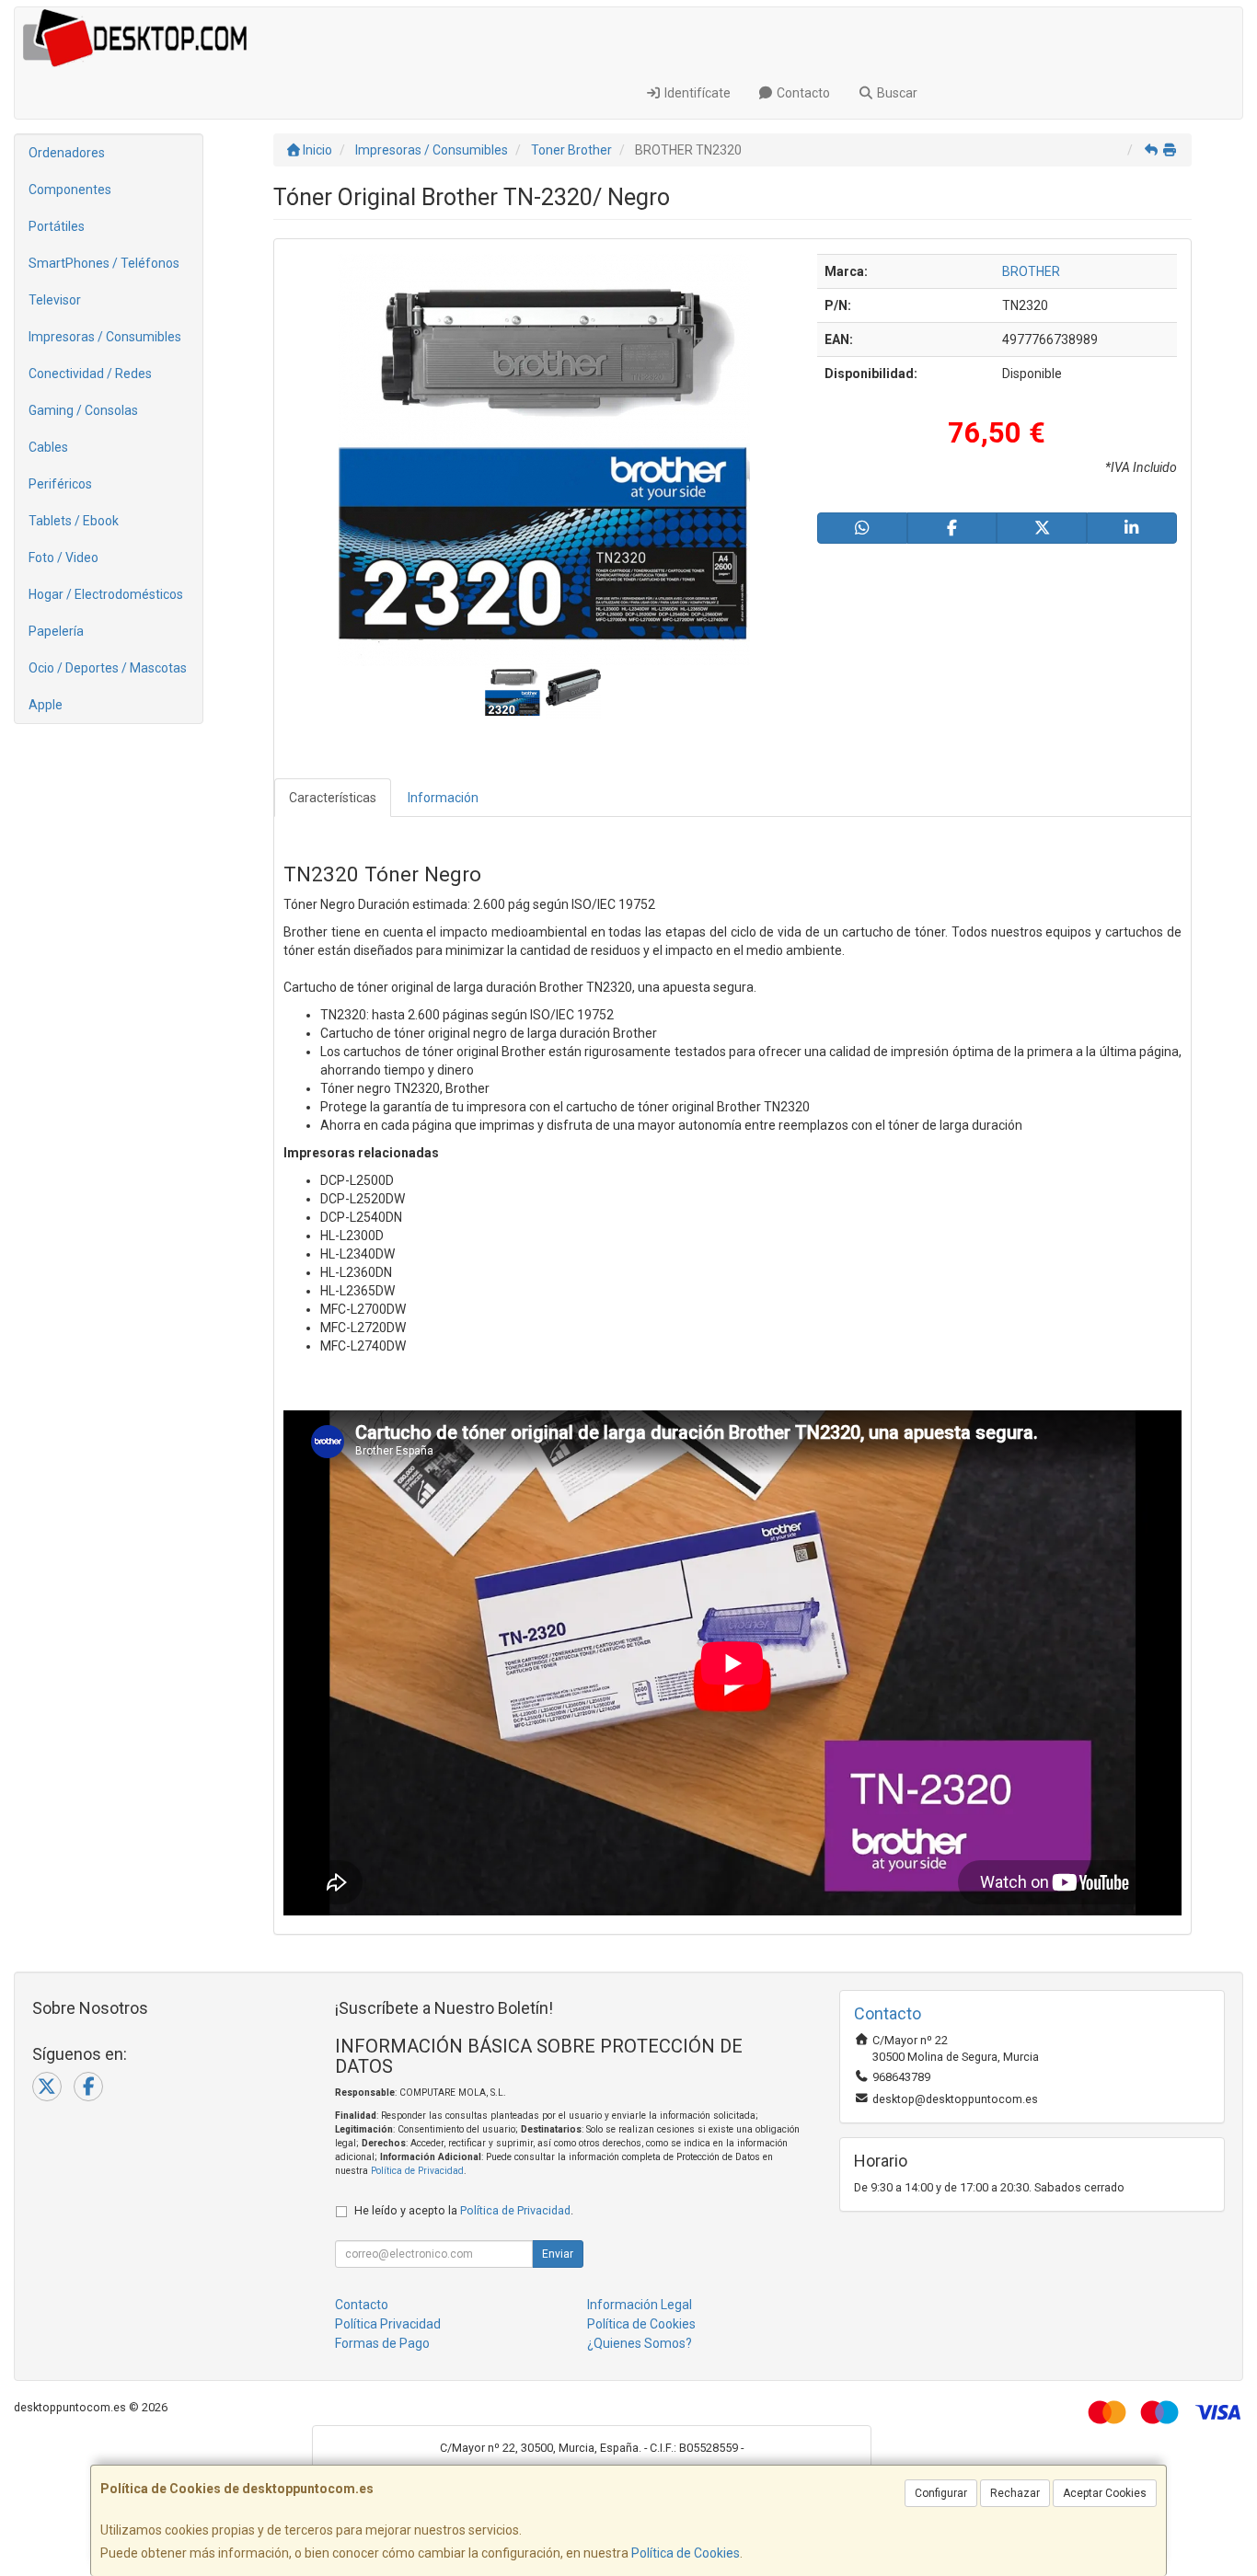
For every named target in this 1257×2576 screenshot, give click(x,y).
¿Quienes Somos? (640, 2343)
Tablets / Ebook (74, 521)
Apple (46, 705)
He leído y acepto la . (464, 2210)
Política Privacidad (388, 2324)
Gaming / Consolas (83, 410)
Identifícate (696, 93)
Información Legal (640, 2305)
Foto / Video (63, 558)
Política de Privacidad (417, 2171)
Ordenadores (67, 153)
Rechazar (1015, 2493)
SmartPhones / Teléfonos (104, 263)
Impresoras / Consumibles (105, 337)
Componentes (70, 190)
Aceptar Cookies (1105, 2493)
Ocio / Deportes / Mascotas (108, 668)
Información (443, 798)
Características (333, 798)
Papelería (56, 631)
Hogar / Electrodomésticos (106, 594)
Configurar (941, 2493)
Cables (48, 447)
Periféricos (60, 484)
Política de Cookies (686, 2553)
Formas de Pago (382, 2343)
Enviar (558, 2254)
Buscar (896, 93)
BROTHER (1031, 271)
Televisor (55, 300)
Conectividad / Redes (90, 374)
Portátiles (57, 226)
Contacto (802, 93)
